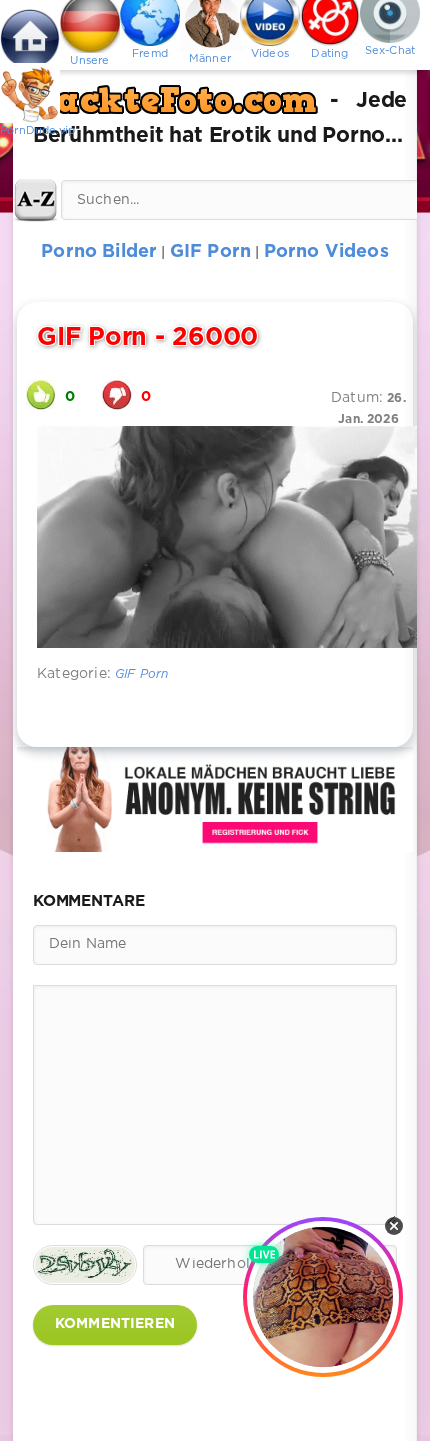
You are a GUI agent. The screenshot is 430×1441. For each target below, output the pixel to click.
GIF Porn (141, 674)
